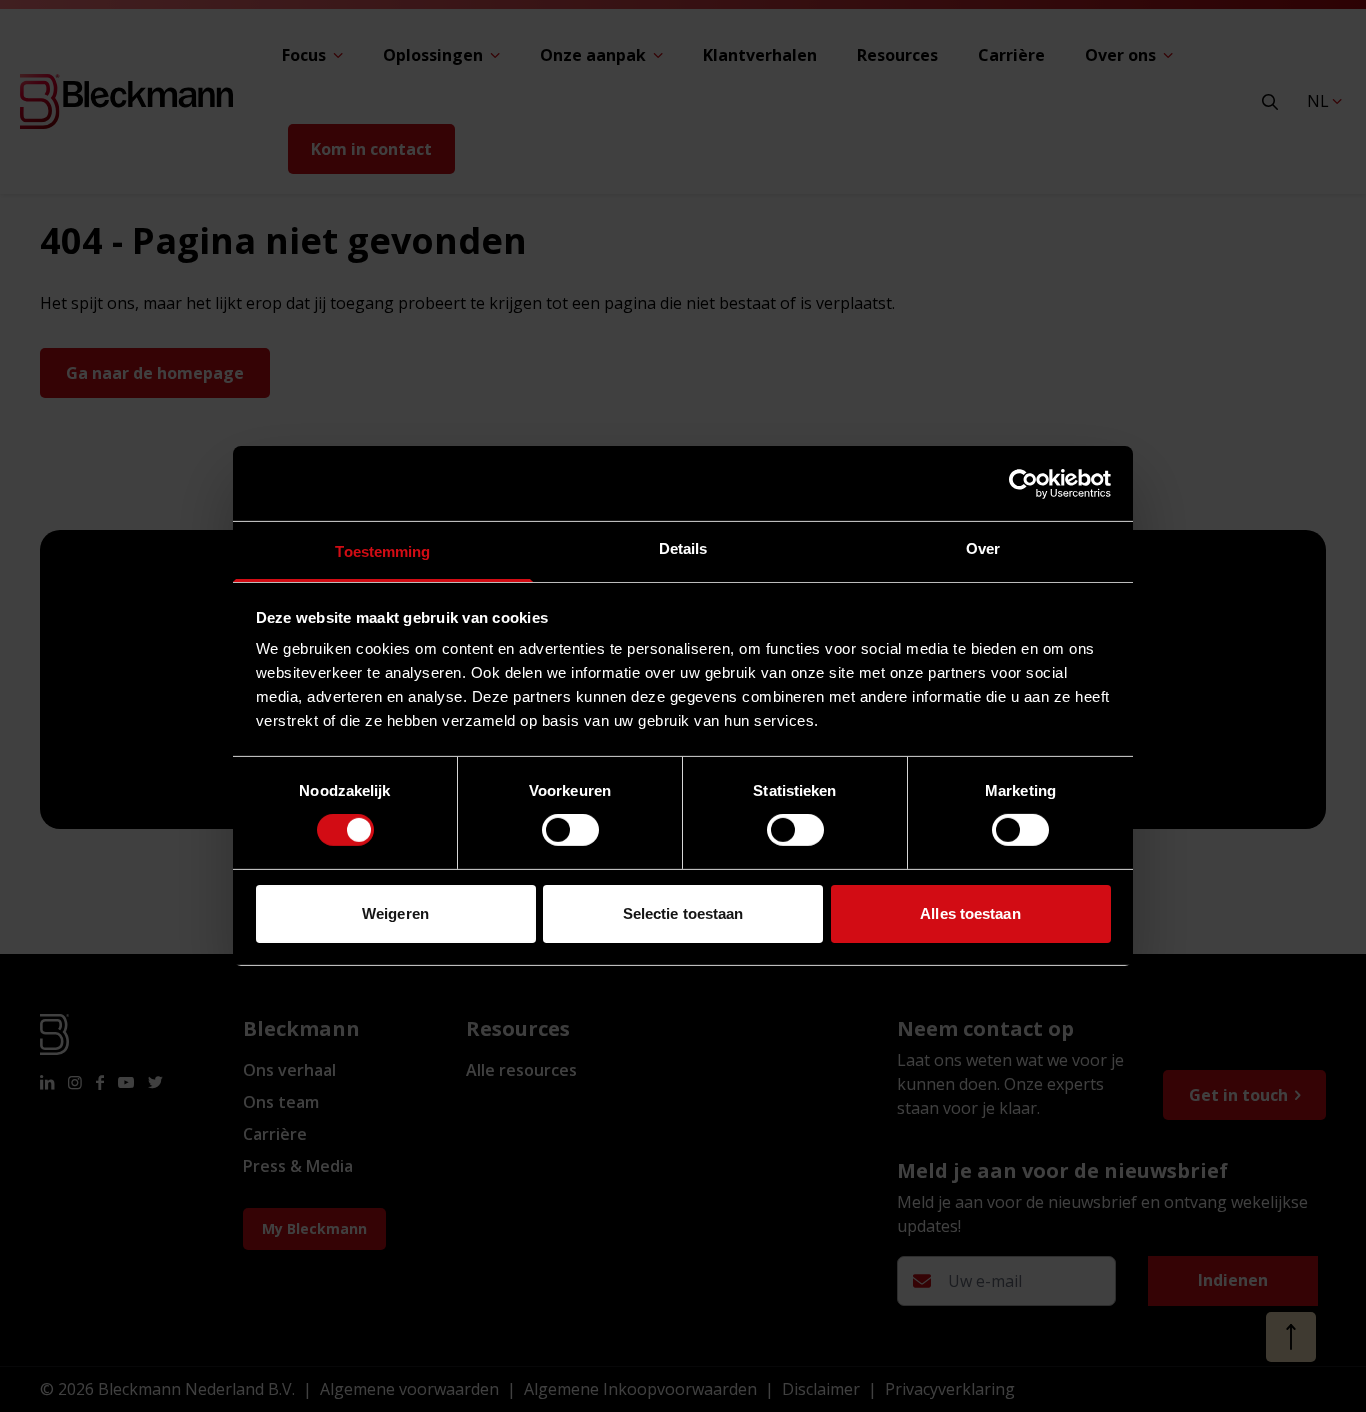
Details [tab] (683, 548)
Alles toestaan (970, 913)
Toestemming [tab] (382, 551)
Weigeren (395, 913)
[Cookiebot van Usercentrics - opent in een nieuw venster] (1023, 483)
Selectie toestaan (683, 913)
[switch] (570, 830)
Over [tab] (983, 548)
